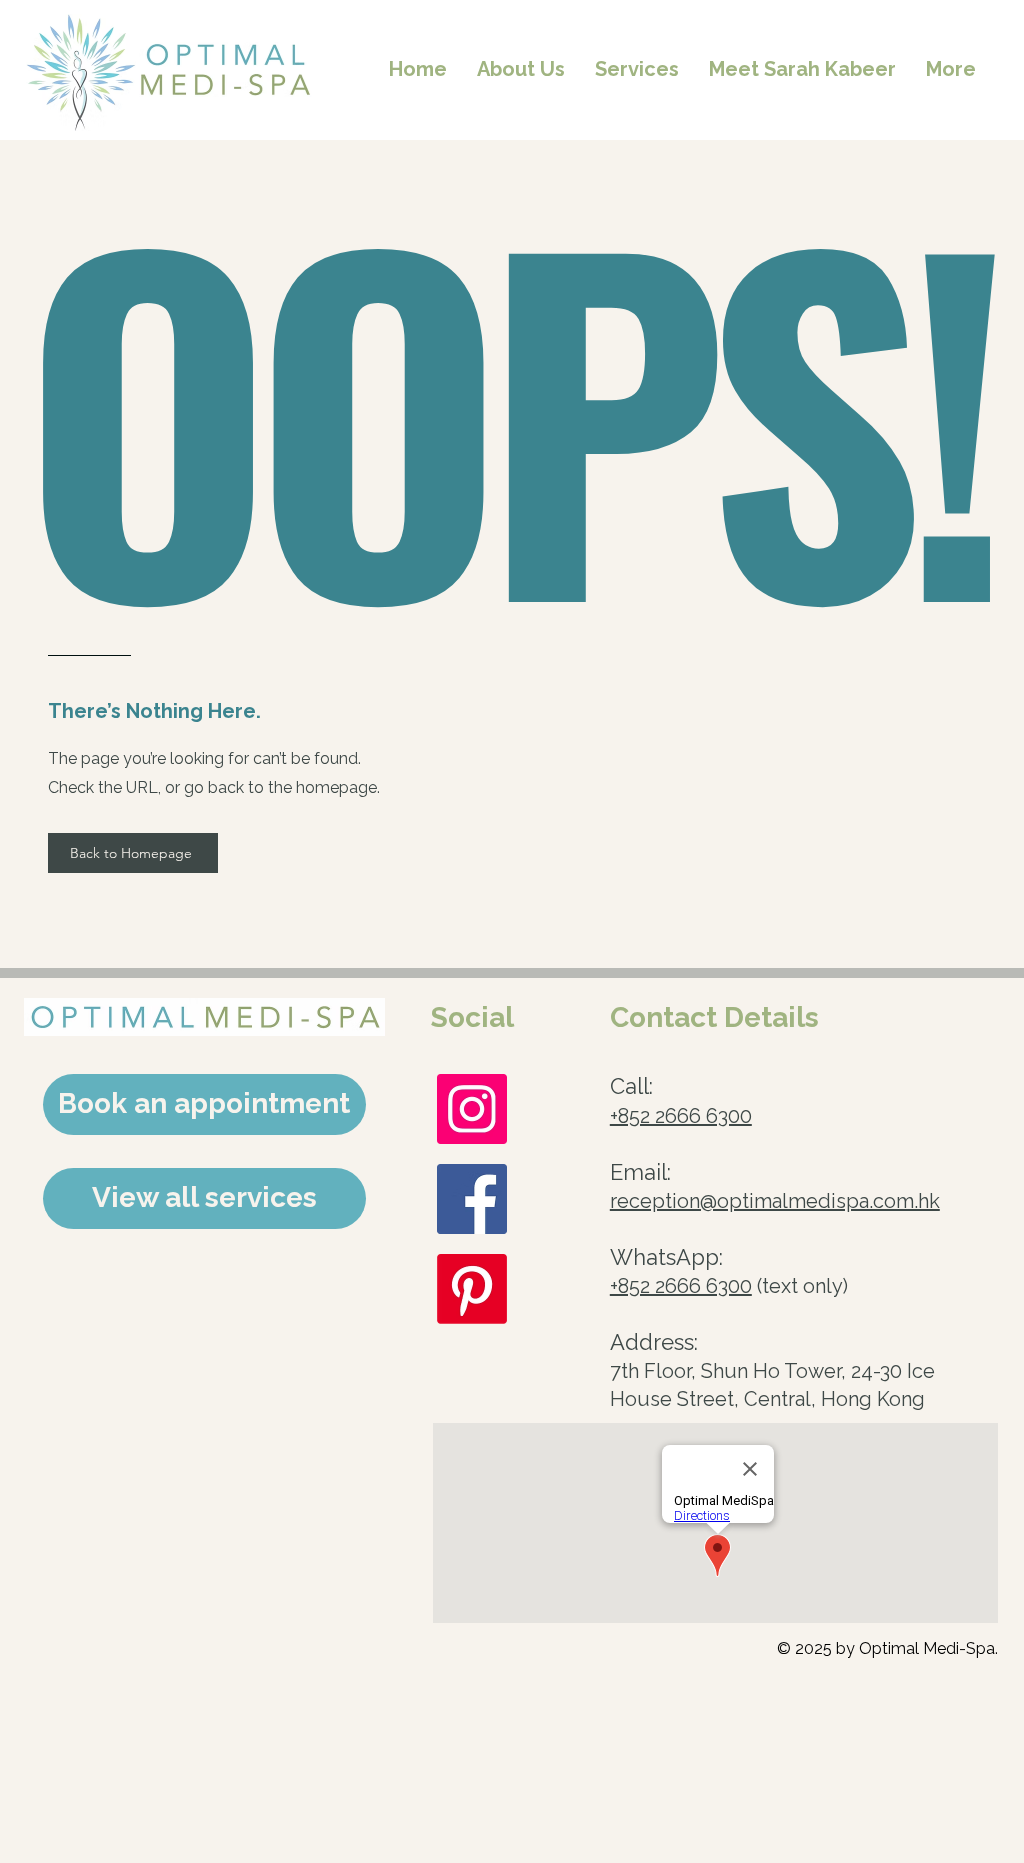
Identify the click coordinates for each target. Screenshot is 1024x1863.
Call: (631, 1086)
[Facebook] (472, 1199)
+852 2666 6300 (681, 1116)
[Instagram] (472, 1109)
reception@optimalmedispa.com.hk (775, 1201)
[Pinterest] (472, 1289)
